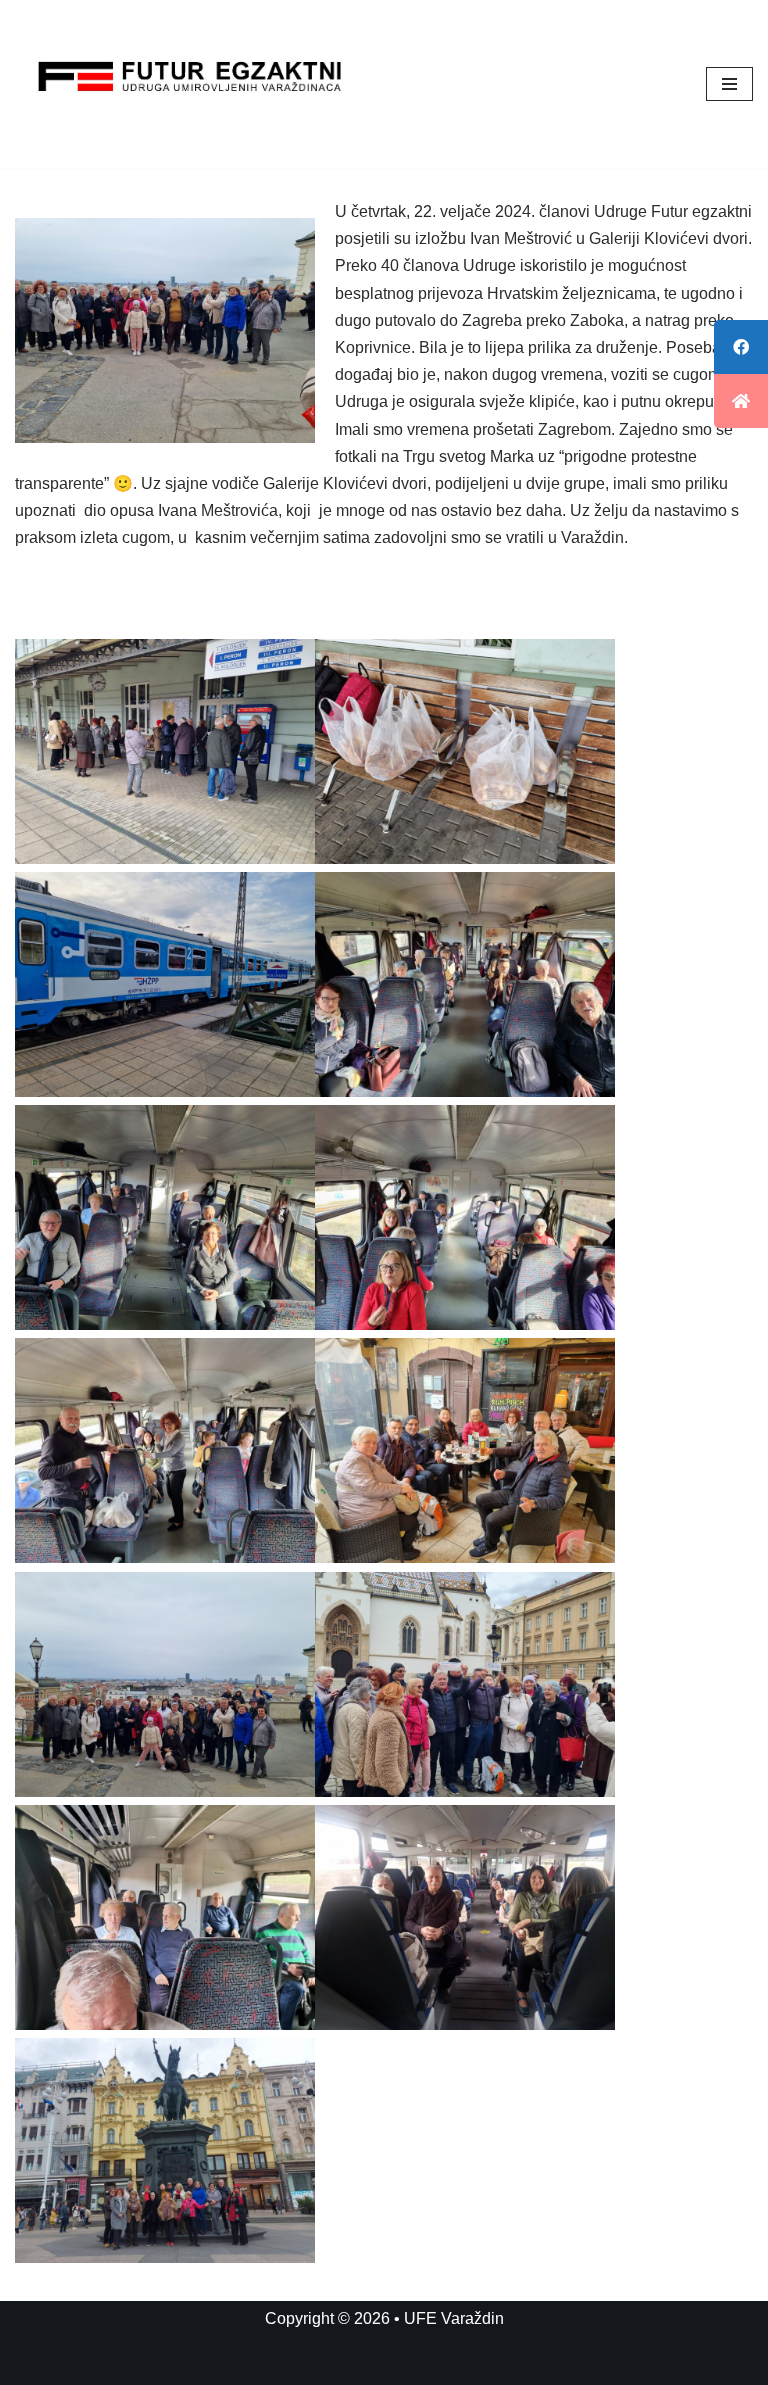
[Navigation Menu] (729, 84)
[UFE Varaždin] (190, 84)
